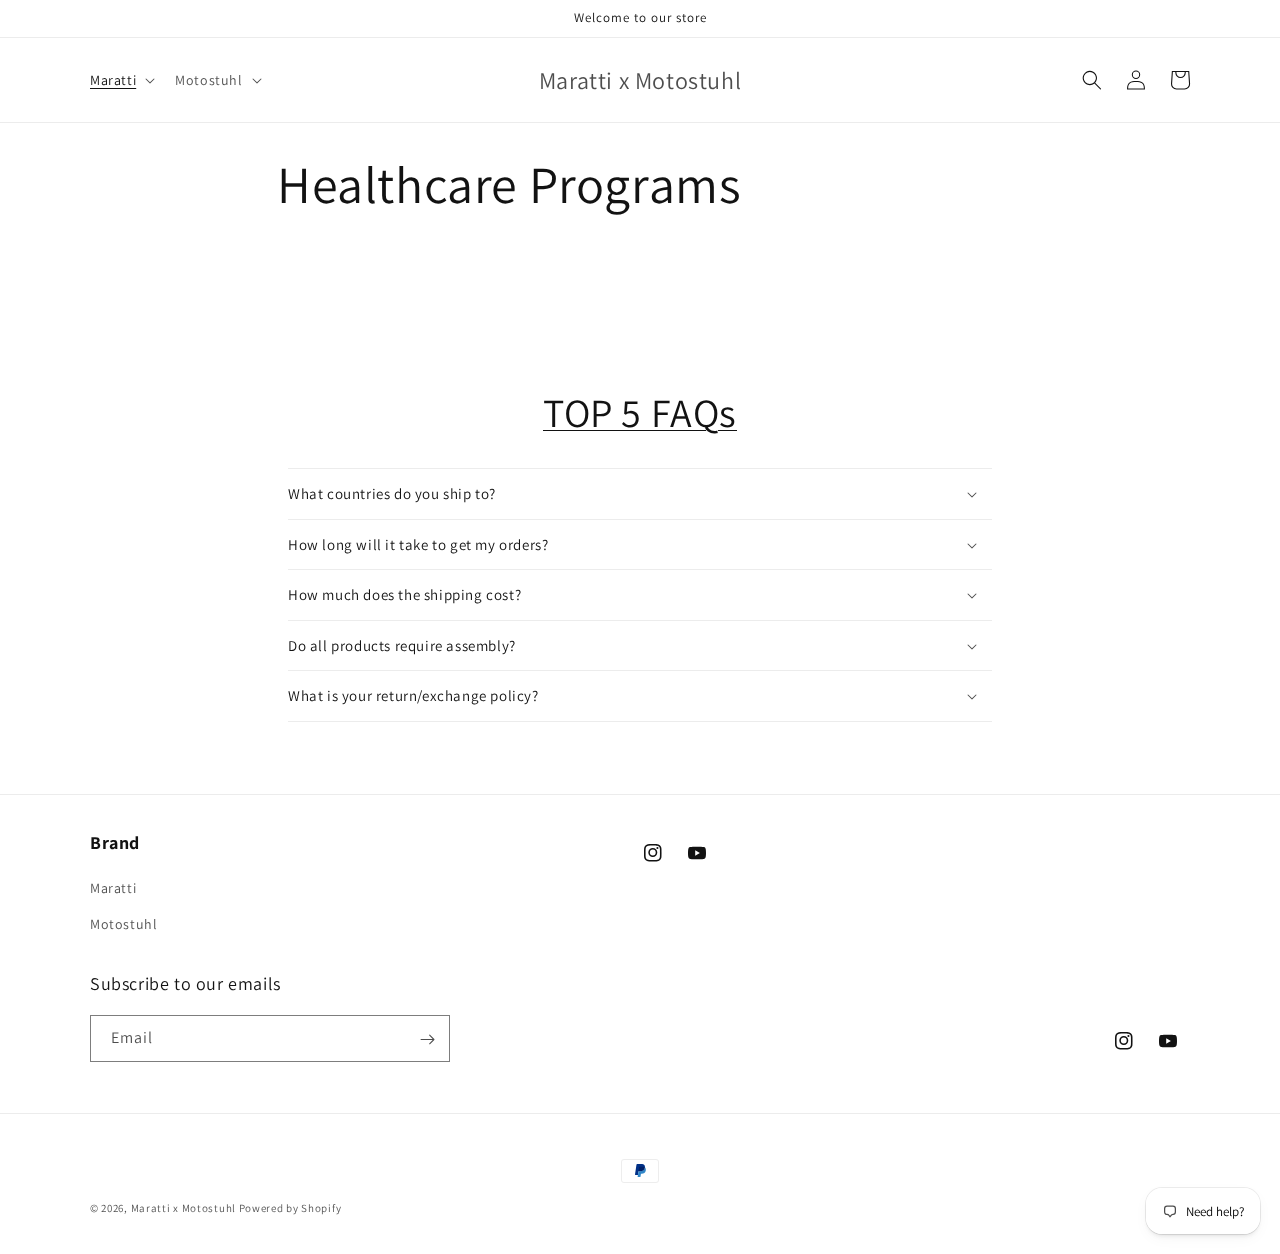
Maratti (113, 889)
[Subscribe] (427, 1039)
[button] (120, 80)
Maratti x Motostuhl (183, 1208)
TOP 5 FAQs (640, 412)
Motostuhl (123, 924)
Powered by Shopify (290, 1208)
